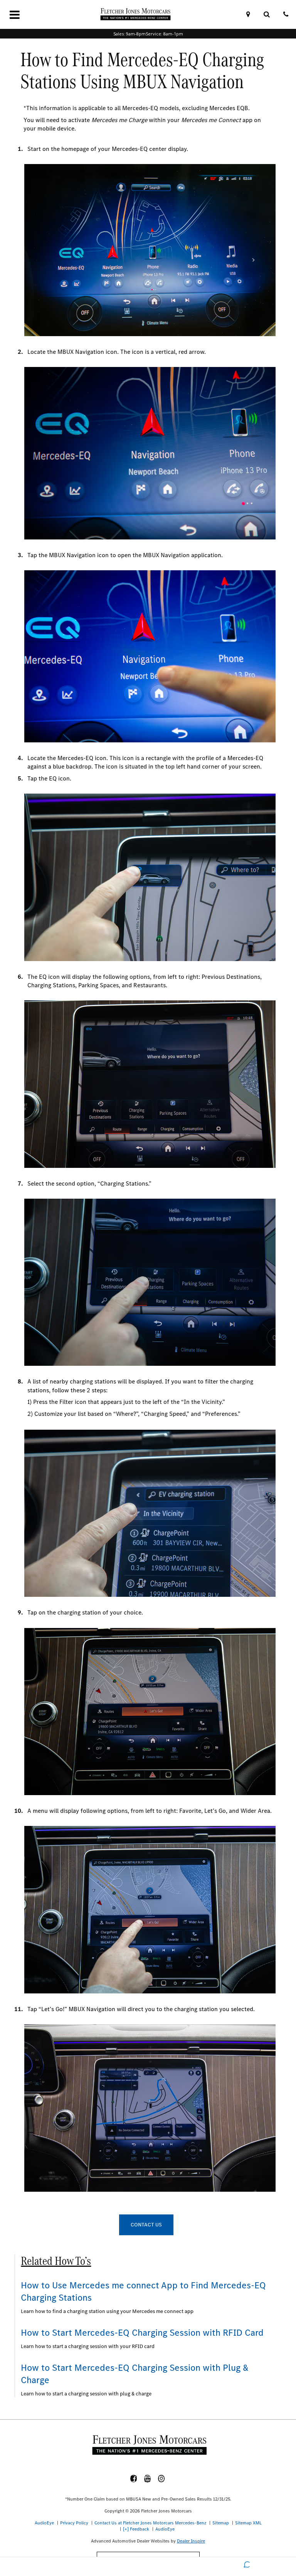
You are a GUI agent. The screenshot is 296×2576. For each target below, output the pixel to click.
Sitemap (221, 2523)
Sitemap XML (248, 2523)
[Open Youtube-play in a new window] (148, 2479)
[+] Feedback (136, 2529)
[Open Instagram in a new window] (161, 2479)
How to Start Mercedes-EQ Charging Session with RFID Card (142, 2333)
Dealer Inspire (191, 2541)
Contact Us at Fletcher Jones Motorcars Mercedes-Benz (150, 2523)
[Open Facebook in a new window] (134, 2479)
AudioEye (44, 2523)
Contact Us (146, 2225)
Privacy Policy (74, 2523)
